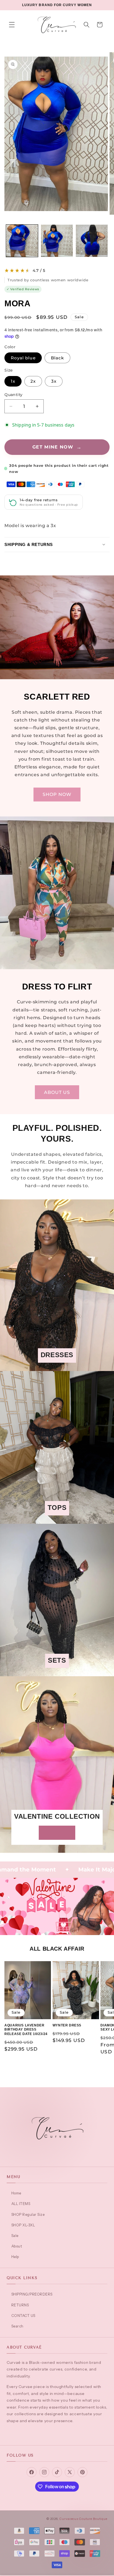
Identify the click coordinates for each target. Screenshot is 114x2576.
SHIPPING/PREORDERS (32, 2294)
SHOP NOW (57, 794)
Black (57, 358)
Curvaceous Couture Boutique (83, 2519)
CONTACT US (23, 2316)
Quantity (13, 395)
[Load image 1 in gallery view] (22, 241)
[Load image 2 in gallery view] (57, 241)
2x (33, 381)
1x (13, 381)
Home (16, 2193)
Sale (15, 2236)
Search (17, 2326)
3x (54, 381)
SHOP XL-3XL (23, 2225)
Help (15, 2257)
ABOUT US (57, 1092)
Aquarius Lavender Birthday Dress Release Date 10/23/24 (26, 2030)
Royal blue (23, 358)
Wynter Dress (67, 2025)
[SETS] (57, 1672)
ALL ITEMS (21, 2204)
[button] (12, 25)
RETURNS (20, 2305)
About (17, 2246)
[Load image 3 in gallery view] (92, 241)
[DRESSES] (57, 1367)
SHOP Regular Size (28, 2214)
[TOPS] (57, 1520)
